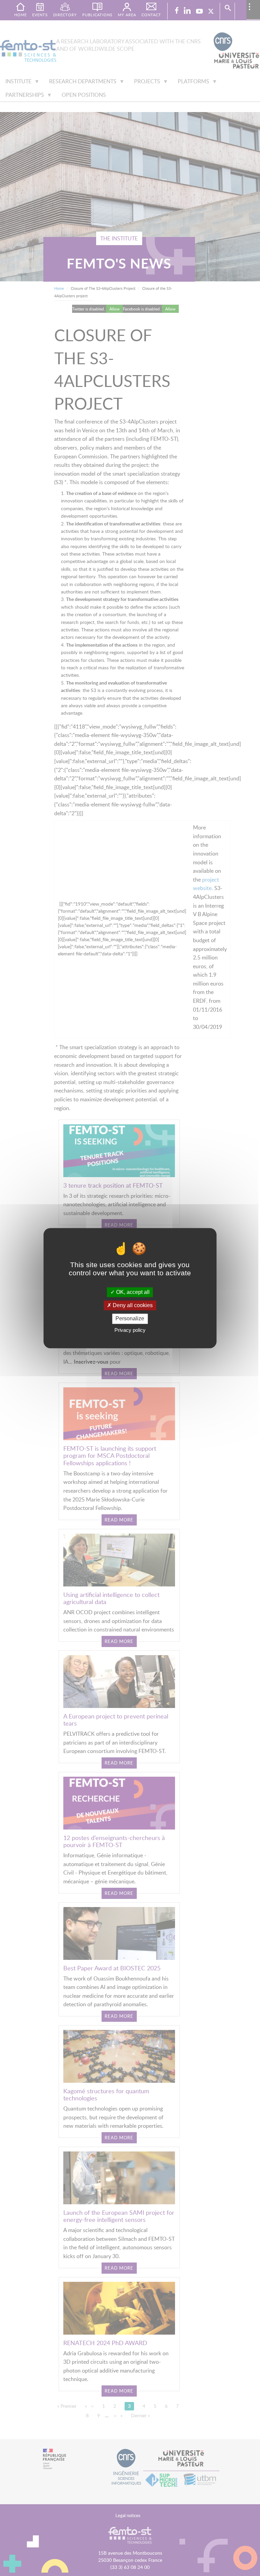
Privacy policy (130, 1330)
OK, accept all (132, 1292)
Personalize (130, 1319)
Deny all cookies (132, 1306)
